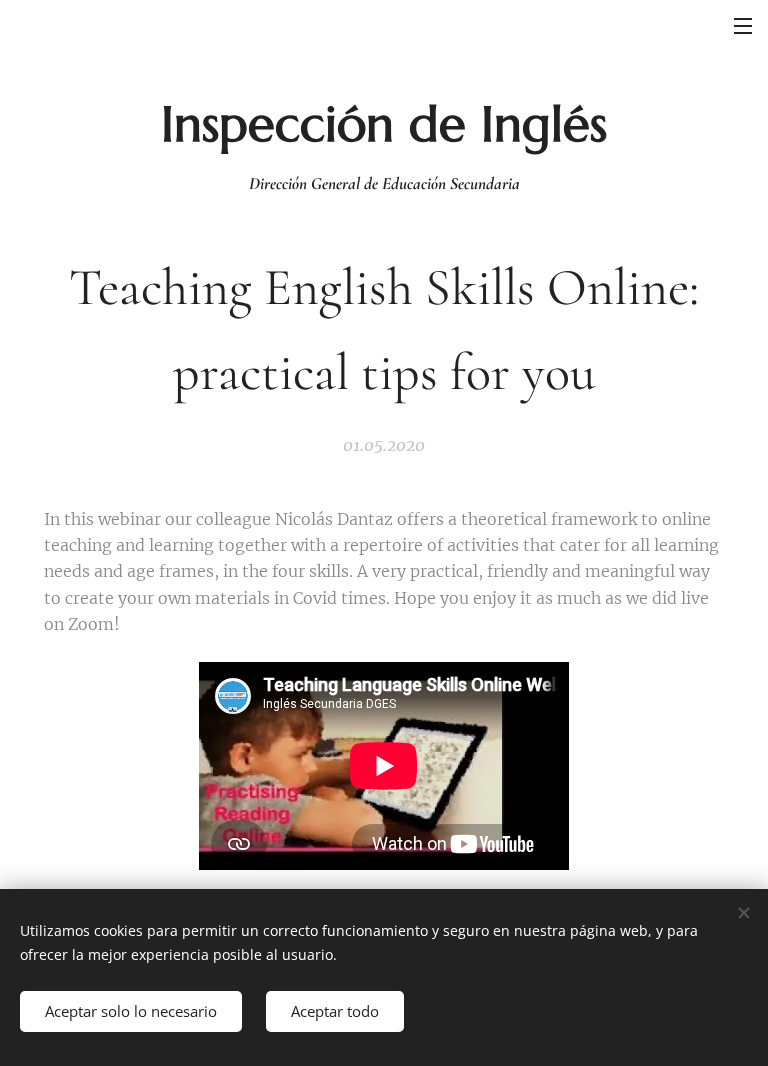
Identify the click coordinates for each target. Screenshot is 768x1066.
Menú (743, 25)
